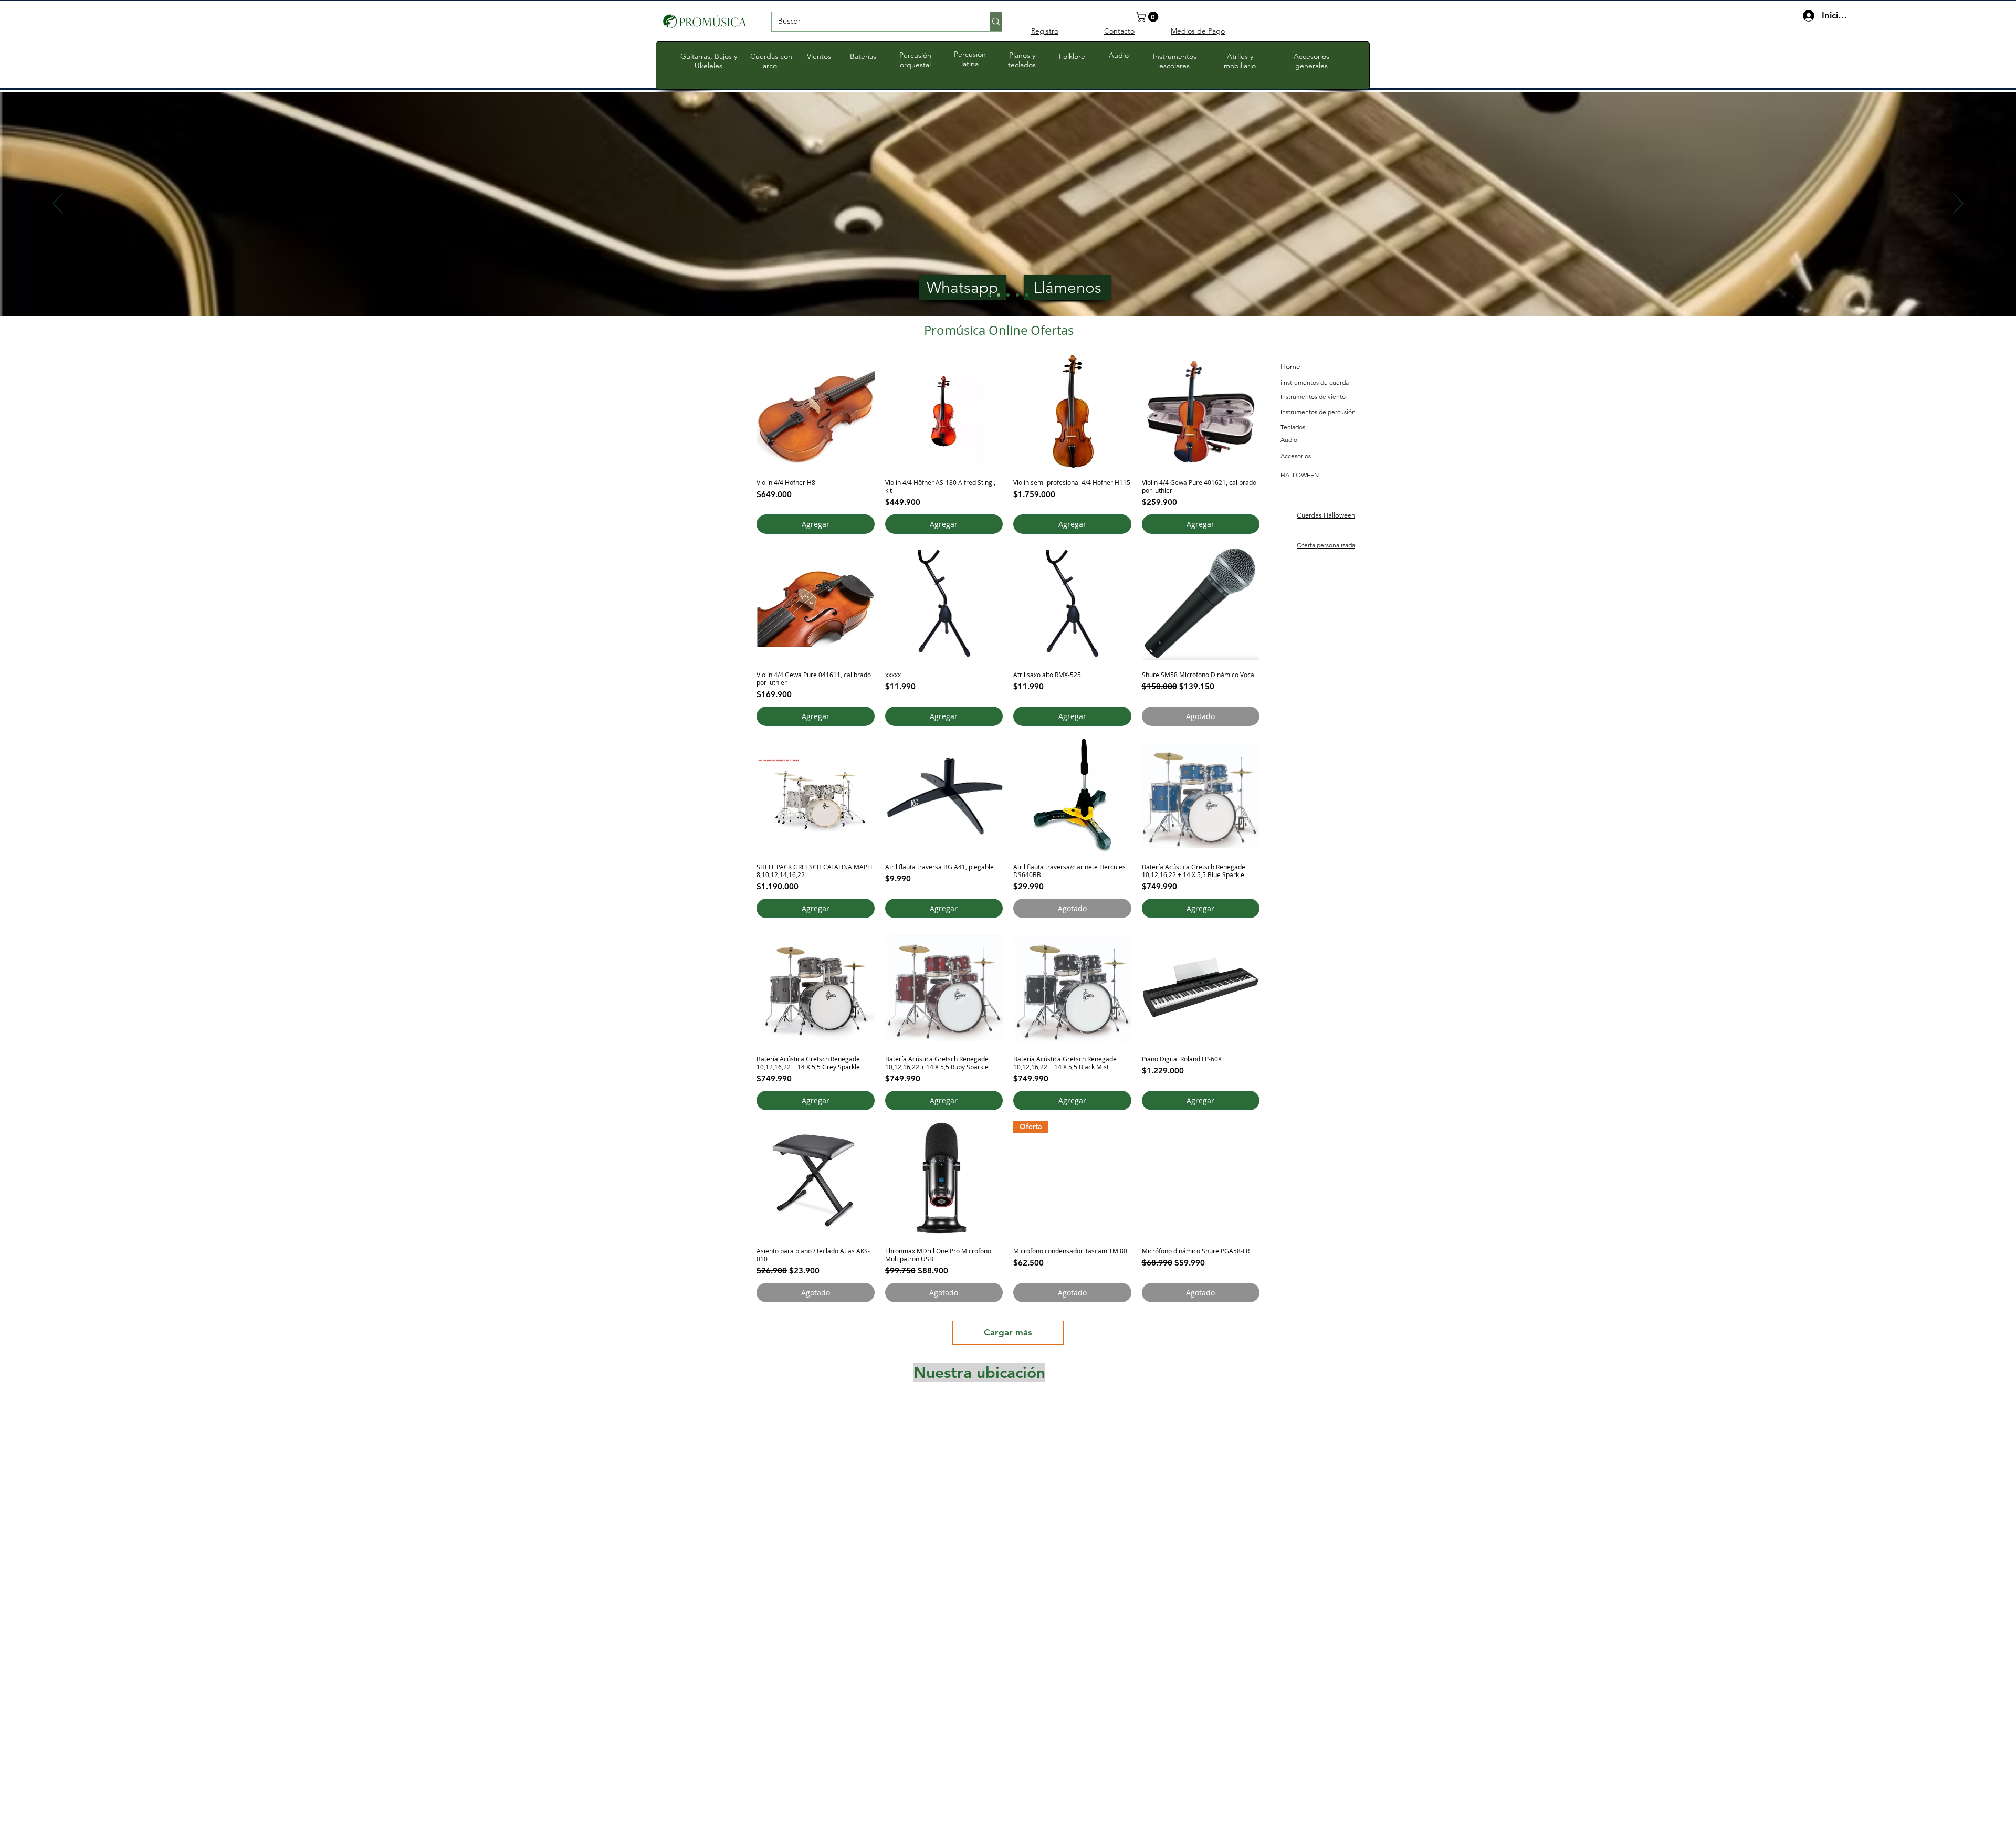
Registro (1045, 31)
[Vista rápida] (816, 411)
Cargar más (1008, 1332)
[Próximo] (1958, 204)
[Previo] (58, 204)
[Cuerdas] (999, 295)
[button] (1148, 17)
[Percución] (989, 295)
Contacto (1119, 31)
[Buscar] (996, 22)
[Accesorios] (1027, 295)
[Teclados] (1017, 295)
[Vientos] (1008, 295)
